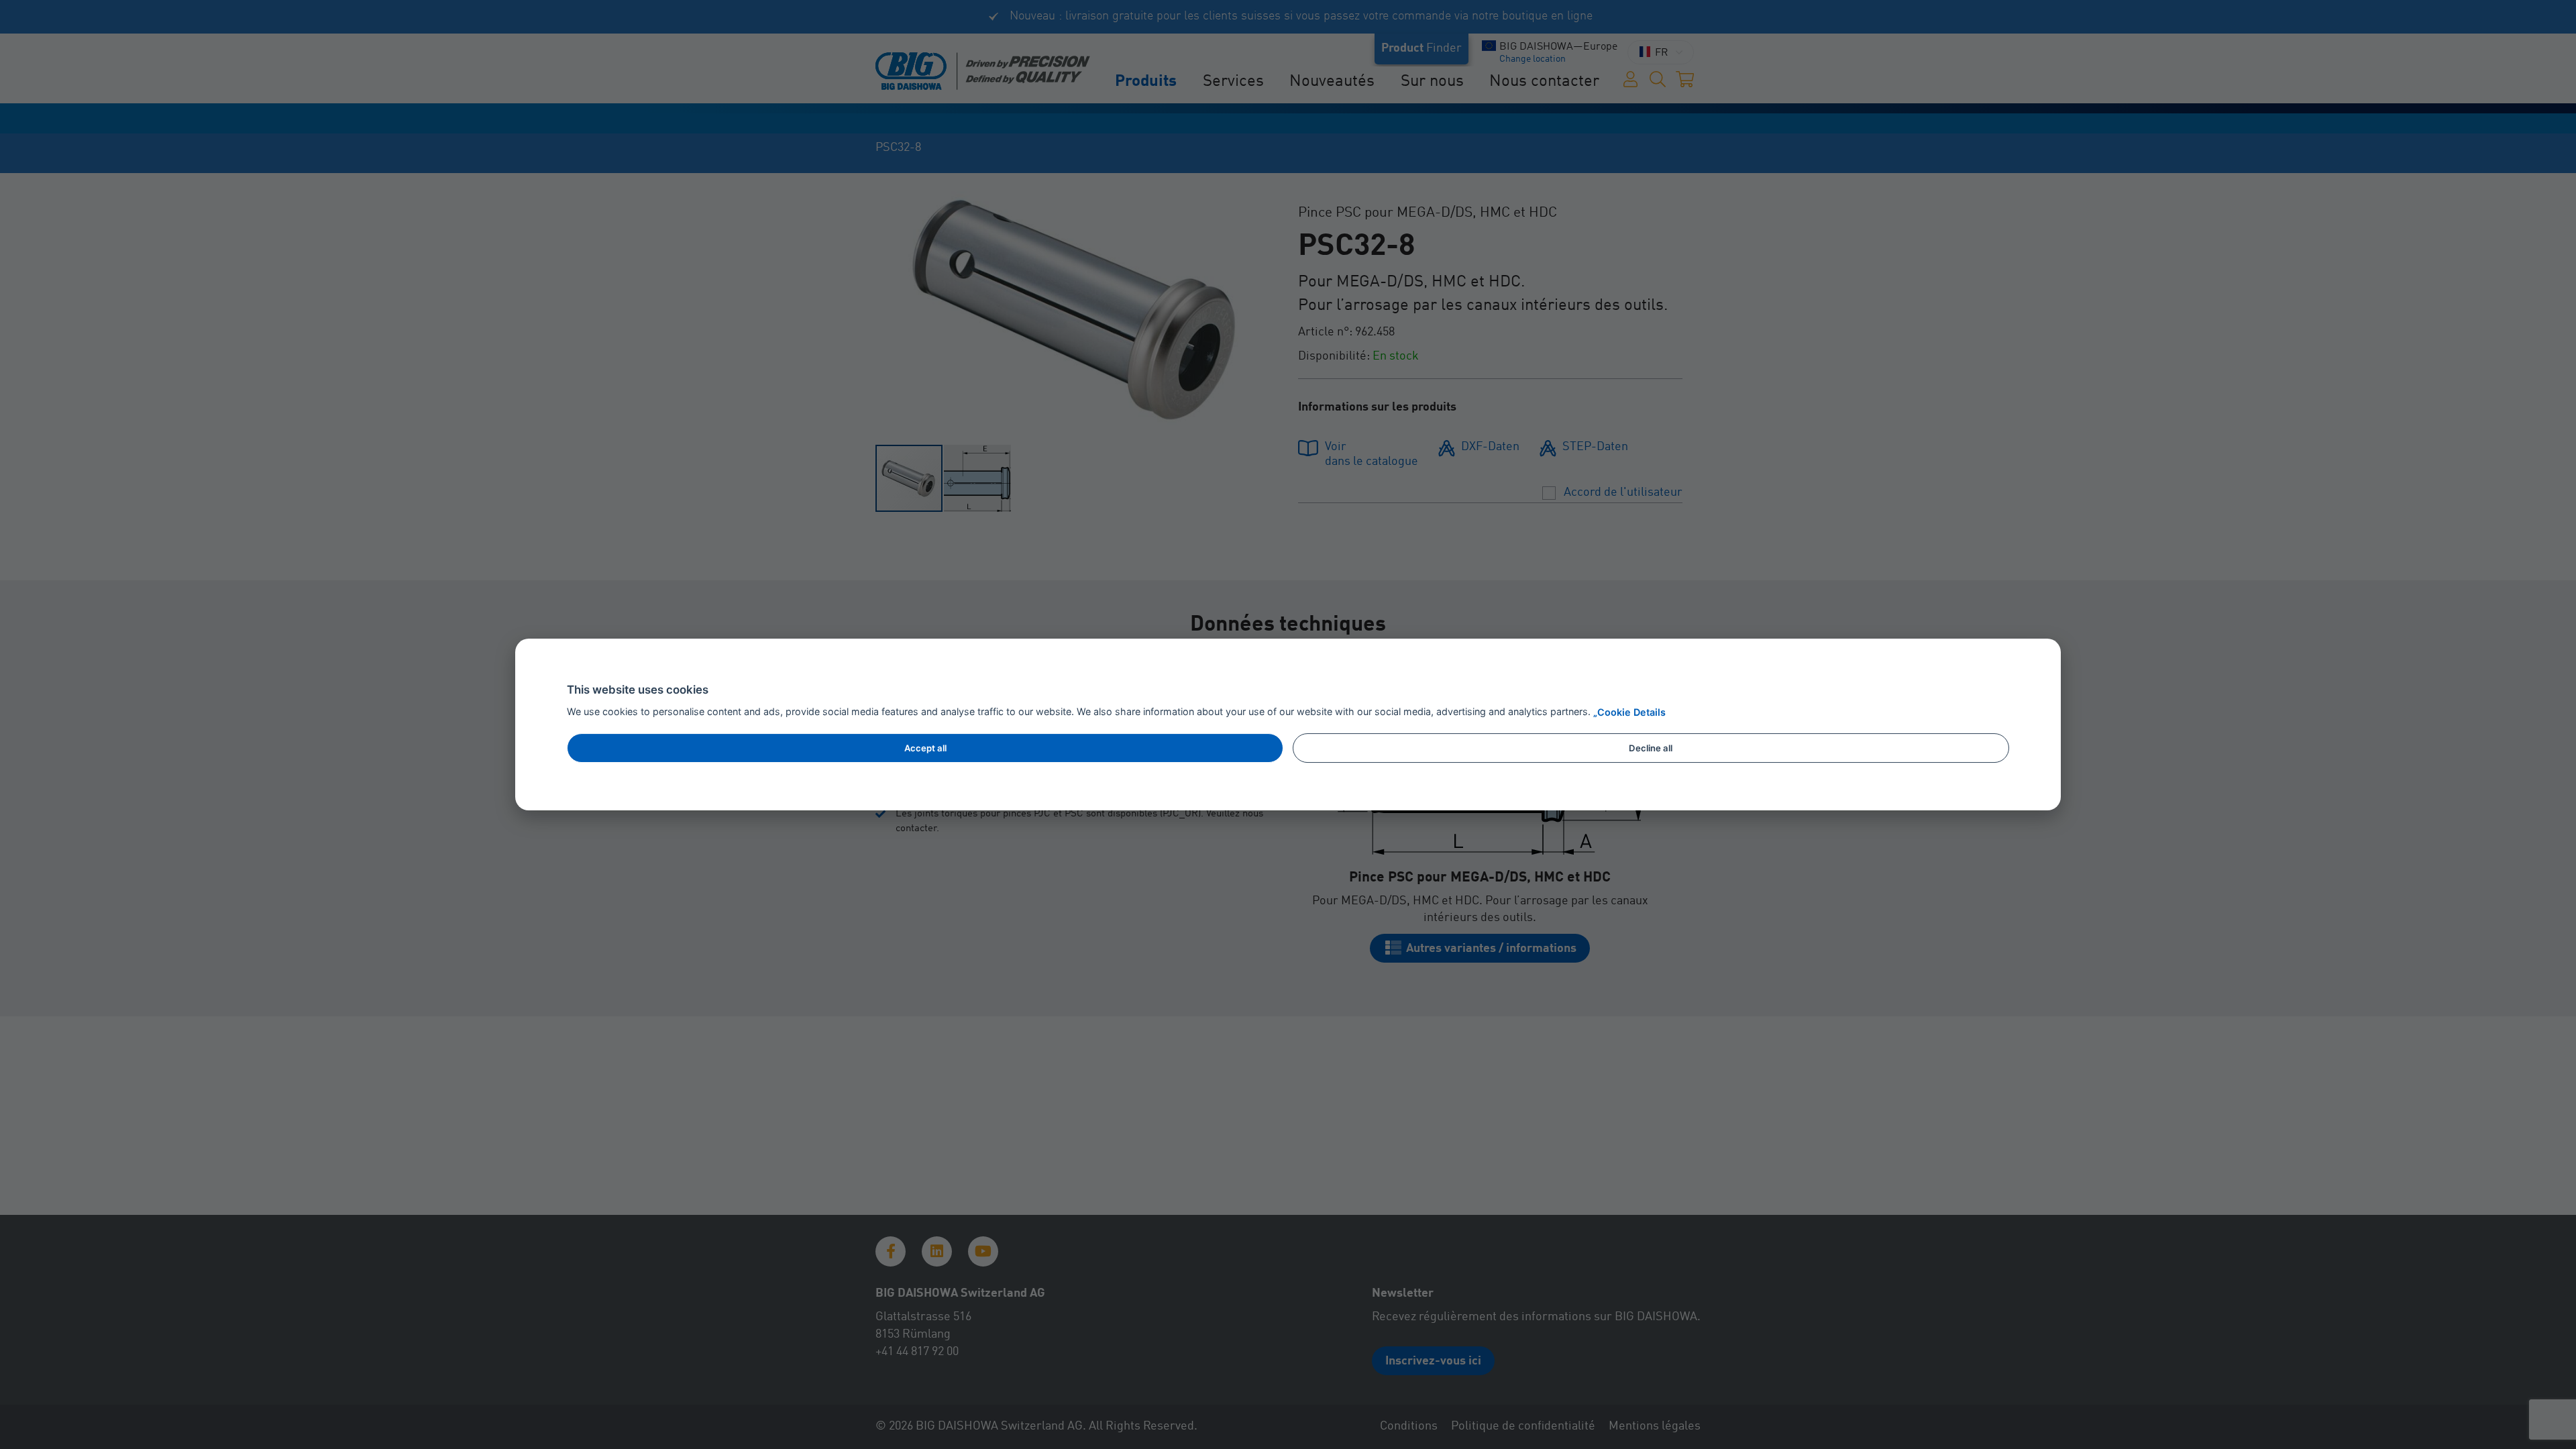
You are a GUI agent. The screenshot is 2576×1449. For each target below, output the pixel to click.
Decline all (1651, 748)
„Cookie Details (1629, 712)
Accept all (925, 748)
